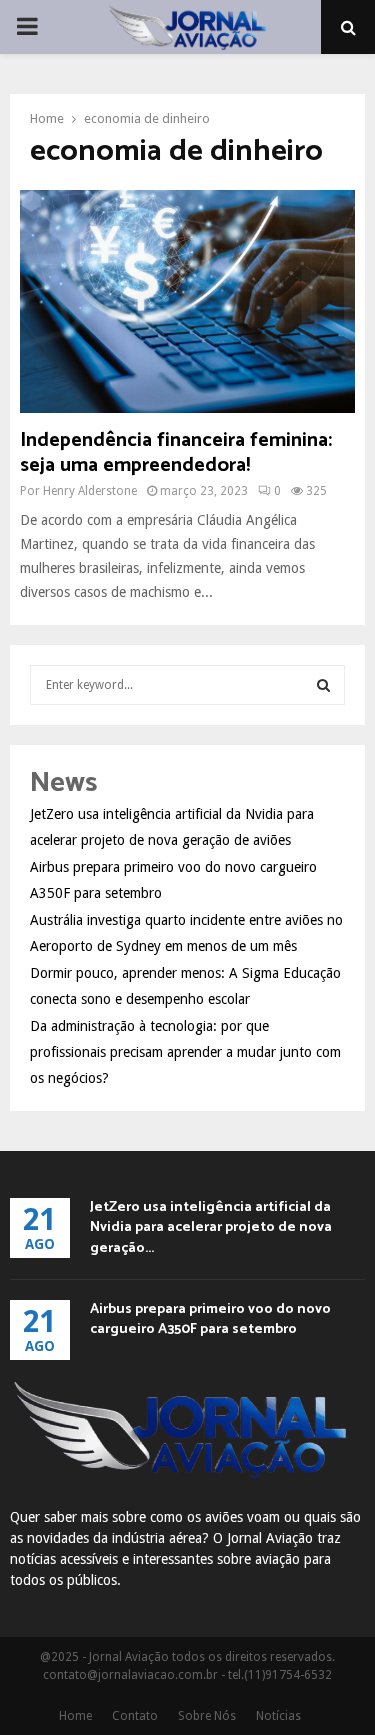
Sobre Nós (207, 1716)
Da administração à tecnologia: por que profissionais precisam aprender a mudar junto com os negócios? (185, 1052)
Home (75, 1716)
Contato (135, 1716)
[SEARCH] (323, 685)
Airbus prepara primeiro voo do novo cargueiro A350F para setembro (210, 1319)
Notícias (278, 1716)
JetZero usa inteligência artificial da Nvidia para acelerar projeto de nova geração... (211, 1227)
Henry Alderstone (90, 491)
